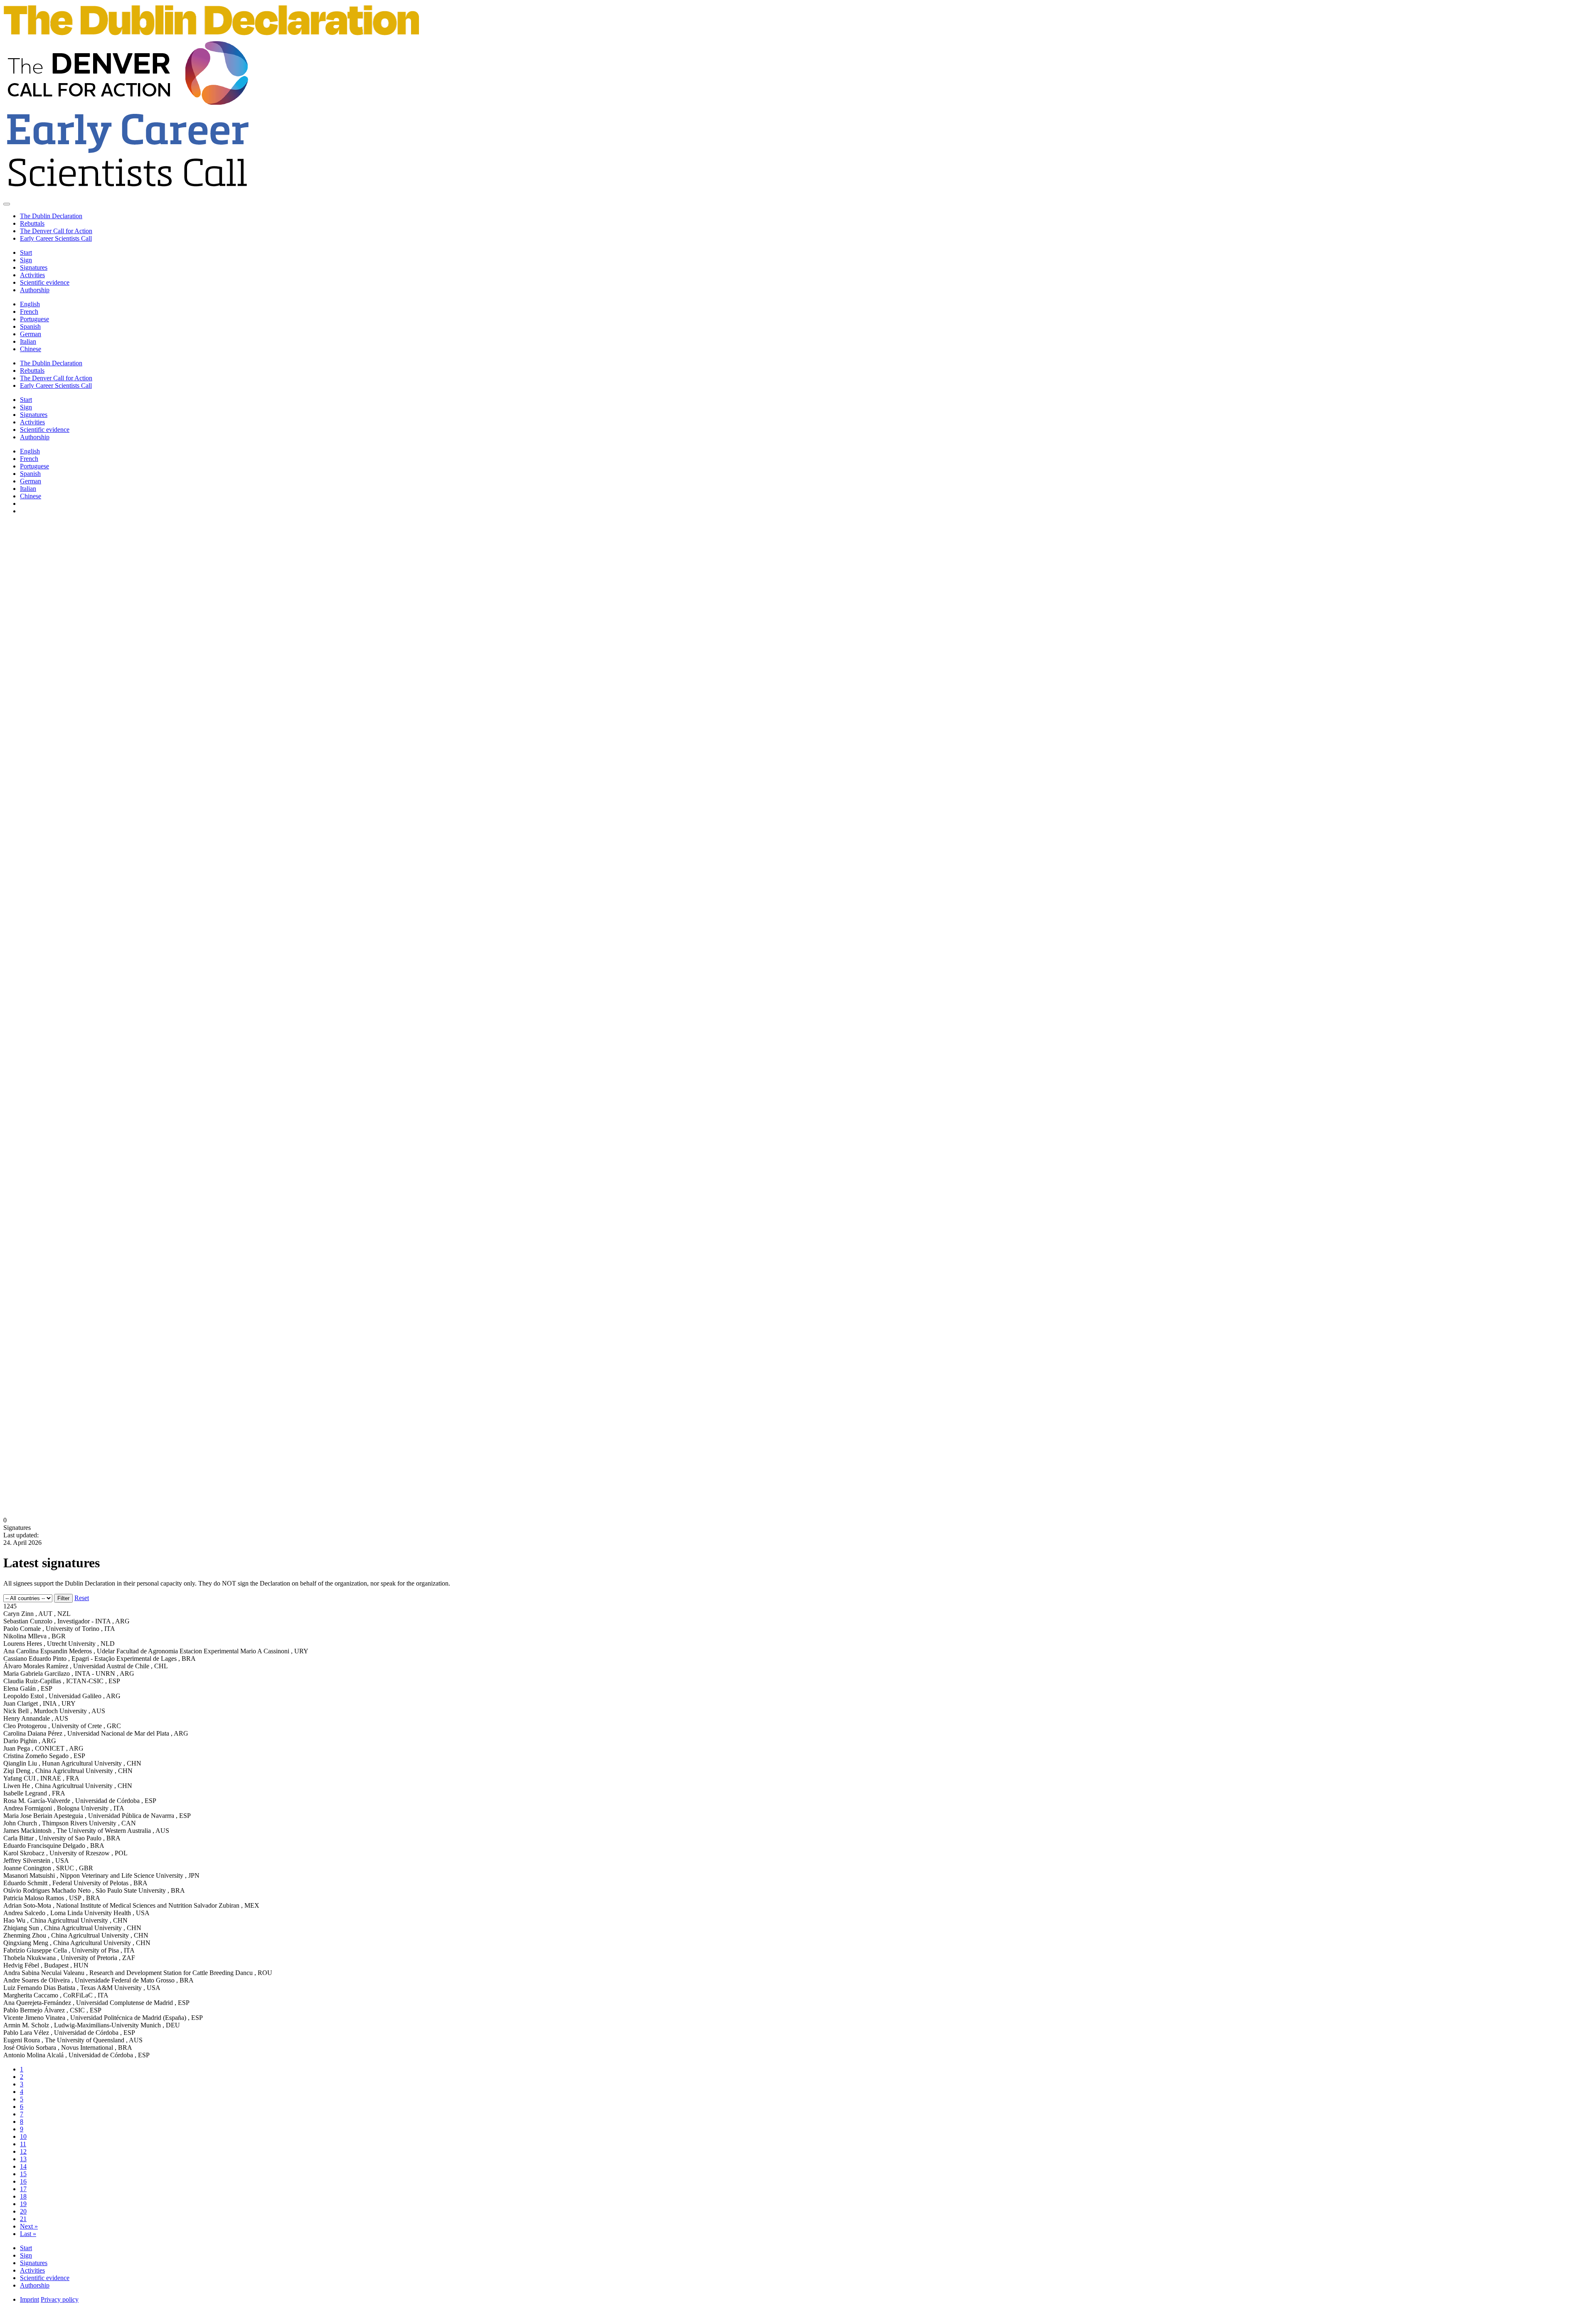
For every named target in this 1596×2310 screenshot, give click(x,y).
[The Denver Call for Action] (128, 104)
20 (23, 2211)
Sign (26, 260)
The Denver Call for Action (56, 231)
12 (23, 2151)
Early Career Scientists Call (56, 238)
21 (23, 2219)
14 (23, 2166)
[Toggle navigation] (7, 204)
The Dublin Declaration (51, 216)
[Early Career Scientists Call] (128, 194)
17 (23, 2189)
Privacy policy (60, 2299)
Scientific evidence (45, 282)
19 (23, 2204)
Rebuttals (32, 223)
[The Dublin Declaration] (211, 36)
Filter (63, 1598)
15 (23, 2174)
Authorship (35, 290)
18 (23, 2196)
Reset (82, 1598)
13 (23, 2159)
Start (26, 252)
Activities (32, 275)
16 (23, 2181)
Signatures (34, 267)
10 (23, 2136)
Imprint (30, 2299)
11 (23, 2144)
